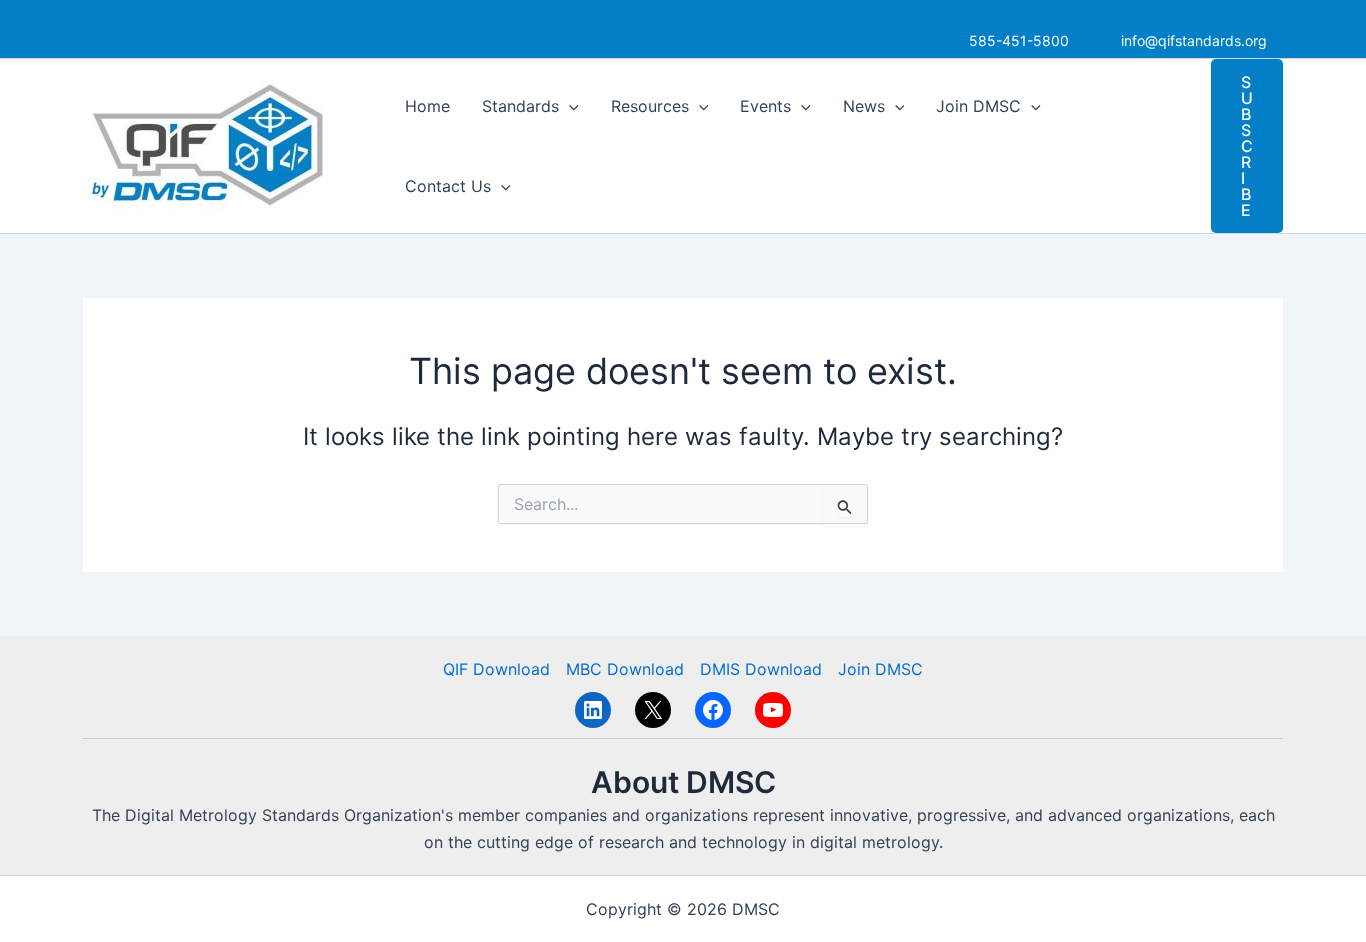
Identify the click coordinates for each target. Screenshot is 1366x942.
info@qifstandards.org (1194, 40)
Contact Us (448, 186)
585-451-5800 (1019, 40)
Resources (650, 106)
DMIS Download (761, 669)
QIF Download (496, 669)
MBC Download (625, 669)
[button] (569, 106)
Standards (520, 106)
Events (765, 106)
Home (427, 106)
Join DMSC (978, 106)
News (864, 106)
